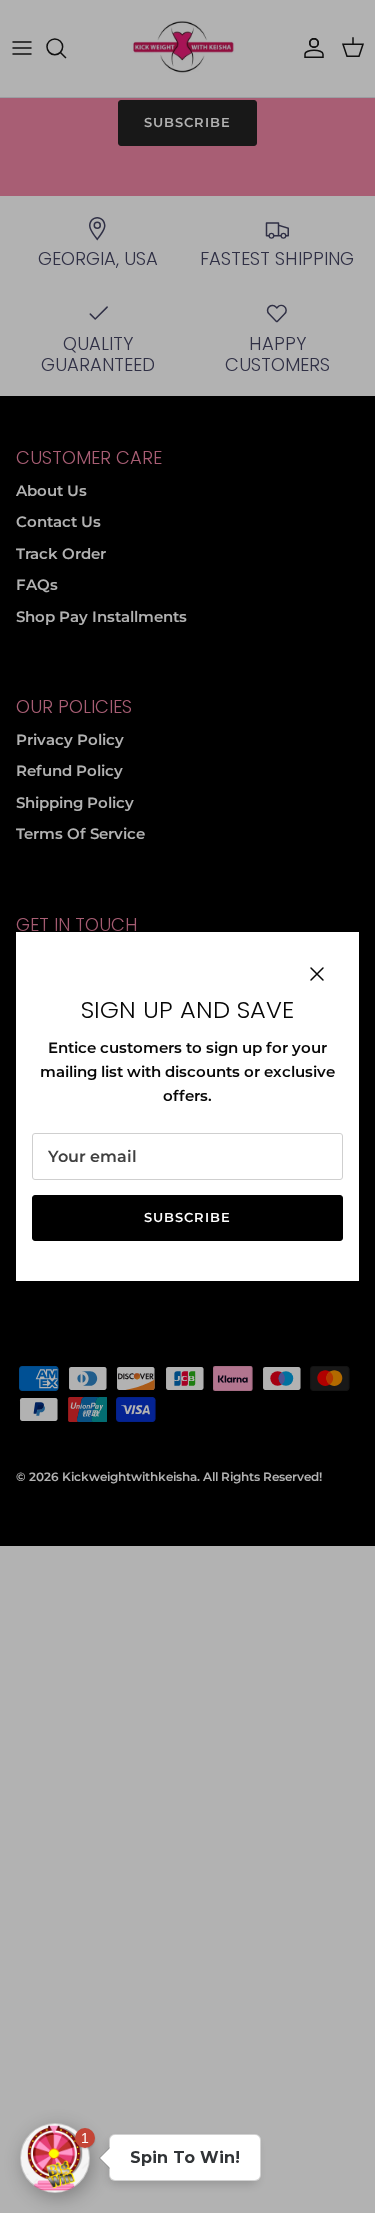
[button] (55, 2158)
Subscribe (187, 1217)
